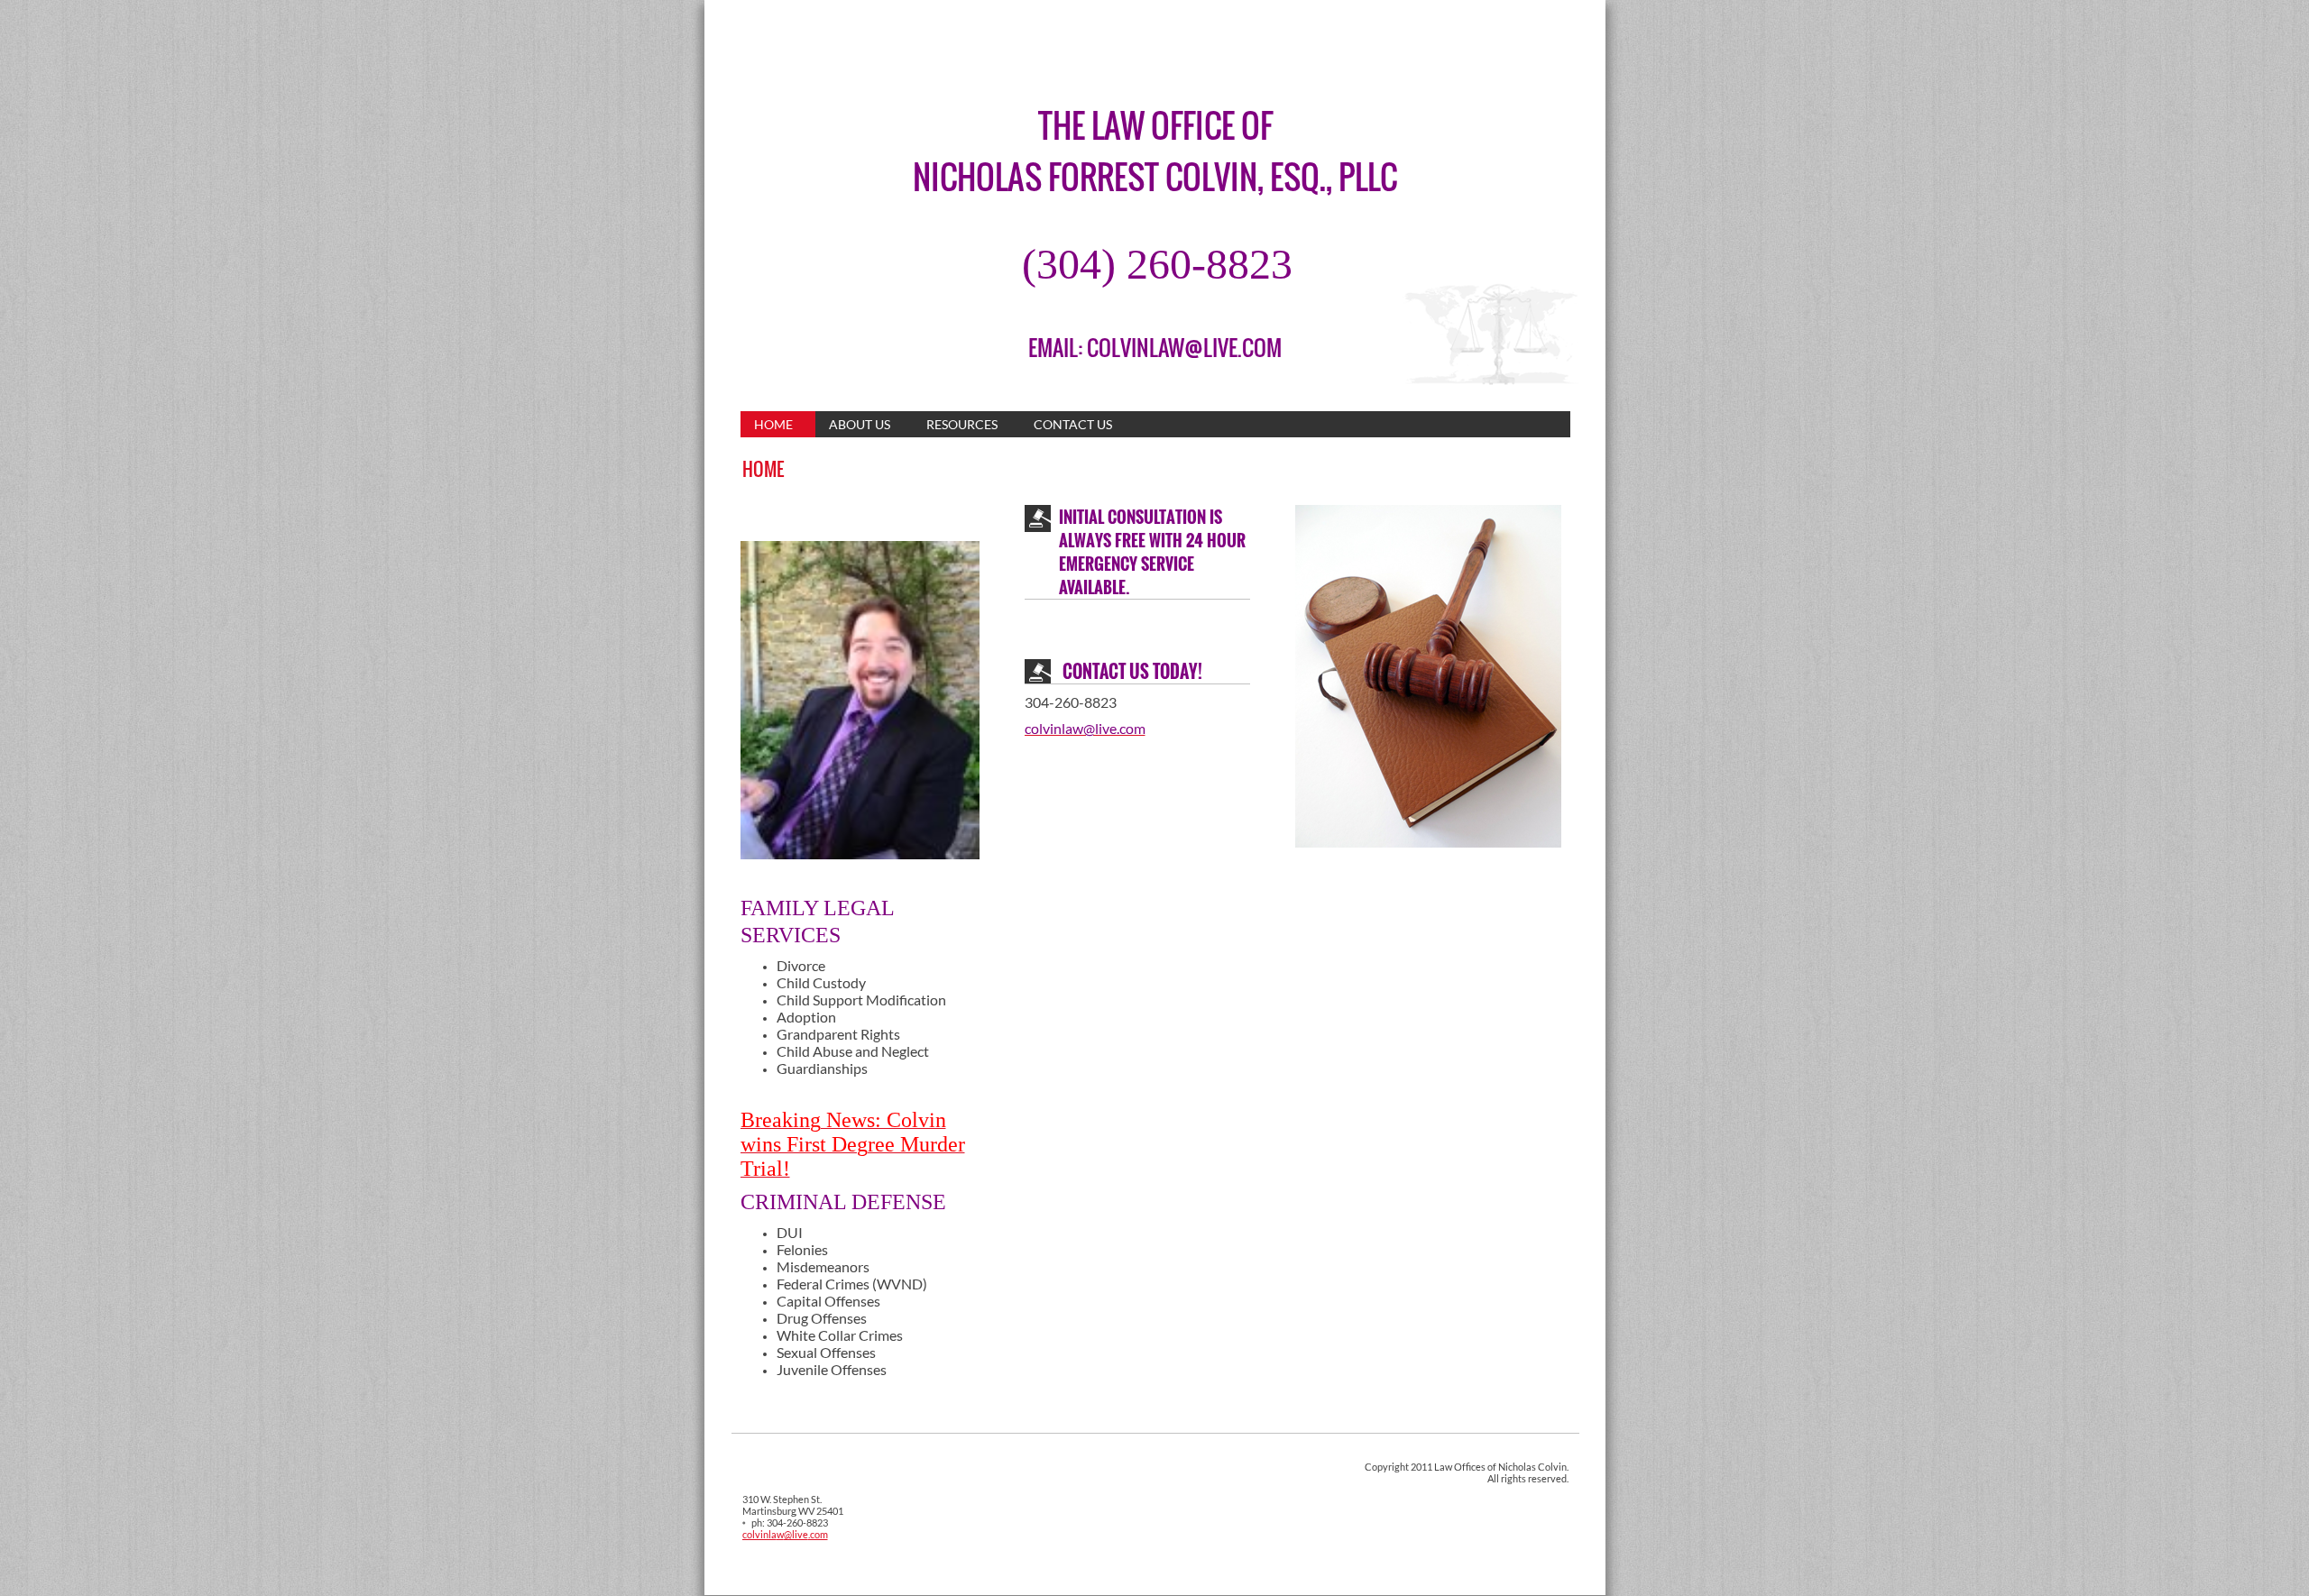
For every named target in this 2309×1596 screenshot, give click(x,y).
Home (773, 424)
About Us (860, 424)
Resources (962, 424)
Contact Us (1073, 424)
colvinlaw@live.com (785, 1534)
